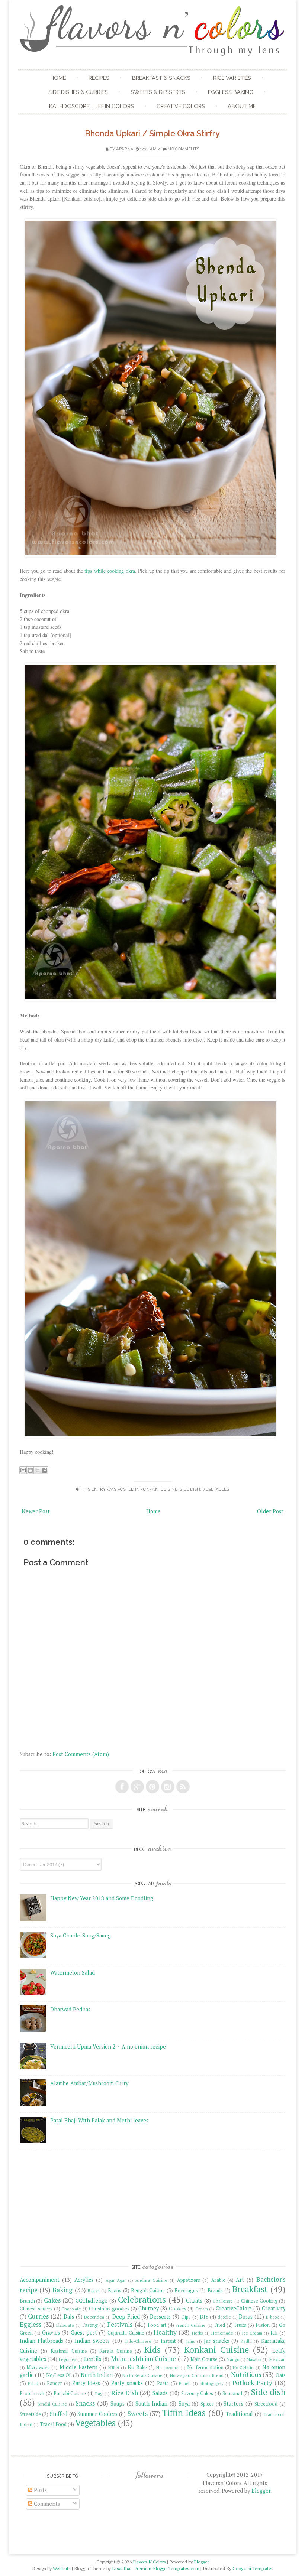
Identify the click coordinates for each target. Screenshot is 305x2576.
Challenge (223, 2301)
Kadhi (246, 2341)
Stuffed (59, 2414)
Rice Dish (125, 2393)
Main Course (204, 2359)
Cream (202, 2309)
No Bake (137, 2367)
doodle (224, 2317)
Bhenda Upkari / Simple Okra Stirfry (152, 134)
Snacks (85, 2403)
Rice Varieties (232, 78)
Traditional (239, 2414)
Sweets (138, 2413)
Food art (157, 2325)
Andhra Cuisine (151, 2280)
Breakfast (250, 2289)
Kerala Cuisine (116, 2351)
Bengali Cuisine (148, 2291)
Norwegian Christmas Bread (197, 2375)
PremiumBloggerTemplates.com (167, 2568)
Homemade (222, 2333)
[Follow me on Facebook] (122, 1787)
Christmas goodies (109, 2309)
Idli (274, 2333)
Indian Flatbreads (41, 2341)
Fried (220, 2325)
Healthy (165, 2332)
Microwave (38, 2367)
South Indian (151, 2403)
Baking (62, 2290)
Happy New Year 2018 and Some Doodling (102, 1898)
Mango (233, 2359)
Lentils (93, 2359)
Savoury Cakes (197, 2393)
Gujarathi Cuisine (126, 2333)
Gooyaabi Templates (253, 2568)
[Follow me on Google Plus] (137, 1787)
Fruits (240, 2325)
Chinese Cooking (259, 2301)
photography (212, 2383)
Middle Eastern (78, 2367)
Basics (94, 2291)
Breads (215, 2291)
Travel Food (53, 2424)
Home (58, 78)
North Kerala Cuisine (142, 2375)
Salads (160, 2393)
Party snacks (127, 2383)
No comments (184, 149)
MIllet (114, 2367)
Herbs (198, 2333)
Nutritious (246, 2374)
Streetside (30, 2414)
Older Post (270, 1511)
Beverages (186, 2291)
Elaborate (65, 2325)
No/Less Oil (59, 2375)
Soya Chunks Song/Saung (81, 1935)
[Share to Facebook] (44, 1470)
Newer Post (36, 1511)
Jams (190, 2341)
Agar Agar (116, 2280)
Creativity (274, 2308)
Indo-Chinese (138, 2341)
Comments (46, 2504)
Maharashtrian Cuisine (143, 2359)
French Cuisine (191, 2325)
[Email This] (23, 1470)
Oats (281, 2375)
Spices (207, 2404)
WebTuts (62, 2568)
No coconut (167, 2367)
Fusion (263, 2325)
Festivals (120, 2324)
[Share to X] (37, 1470)
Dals (69, 2317)
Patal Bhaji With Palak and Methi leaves (99, 2120)
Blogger (261, 2491)
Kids (152, 2350)
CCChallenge (91, 2301)
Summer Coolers (97, 2414)
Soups (118, 2403)
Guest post (84, 2333)
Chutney (149, 2308)
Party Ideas (86, 2383)
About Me (242, 106)
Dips (186, 2317)
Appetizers (189, 2280)
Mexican (277, 2359)
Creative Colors (181, 106)
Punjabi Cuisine (70, 2393)
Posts (40, 2490)
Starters (233, 2403)
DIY (204, 2317)
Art (240, 2280)
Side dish (190, 1489)
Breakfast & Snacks (161, 78)
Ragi (99, 2393)
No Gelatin (243, 2367)
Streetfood (266, 2404)
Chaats (194, 2301)
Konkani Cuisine (159, 1489)
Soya (184, 2403)
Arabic (218, 2280)
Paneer (54, 2383)
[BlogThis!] (30, 1470)
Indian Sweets (92, 2341)
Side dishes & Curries (78, 92)
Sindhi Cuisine (52, 2404)
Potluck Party (252, 2383)
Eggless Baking (231, 92)
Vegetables (216, 1489)
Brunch (27, 2301)
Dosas (246, 2317)
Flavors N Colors (150, 2562)
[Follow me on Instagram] (168, 1787)
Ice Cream (252, 2333)
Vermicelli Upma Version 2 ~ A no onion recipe (108, 2046)
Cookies (178, 2309)
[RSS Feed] (183, 1787)
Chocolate (71, 2309)
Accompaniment (40, 2280)
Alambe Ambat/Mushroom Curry (89, 2083)
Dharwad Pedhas (70, 2009)
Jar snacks (216, 2341)
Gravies (51, 2333)
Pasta (163, 2383)
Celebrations (142, 2299)
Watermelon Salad (73, 1973)
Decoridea (94, 2317)
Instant (168, 2341)
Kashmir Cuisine (69, 2351)
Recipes (99, 78)
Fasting (90, 2325)
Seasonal (232, 2393)
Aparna (125, 149)
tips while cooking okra (110, 571)
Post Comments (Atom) (81, 1754)
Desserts (160, 2317)
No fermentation (205, 2367)
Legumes (68, 2359)
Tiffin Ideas (184, 2413)
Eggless (30, 2324)
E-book (272, 2317)
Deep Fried (126, 2317)
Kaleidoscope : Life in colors (91, 106)
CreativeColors (234, 2308)
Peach (185, 2383)
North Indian (97, 2375)
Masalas (254, 2359)
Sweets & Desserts (158, 92)
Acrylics (84, 2280)
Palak (33, 2383)
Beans (115, 2291)
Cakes (52, 2300)
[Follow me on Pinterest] (152, 1787)
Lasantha (121, 2568)
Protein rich (32, 2393)
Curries (38, 2316)
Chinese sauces (36, 2309)
